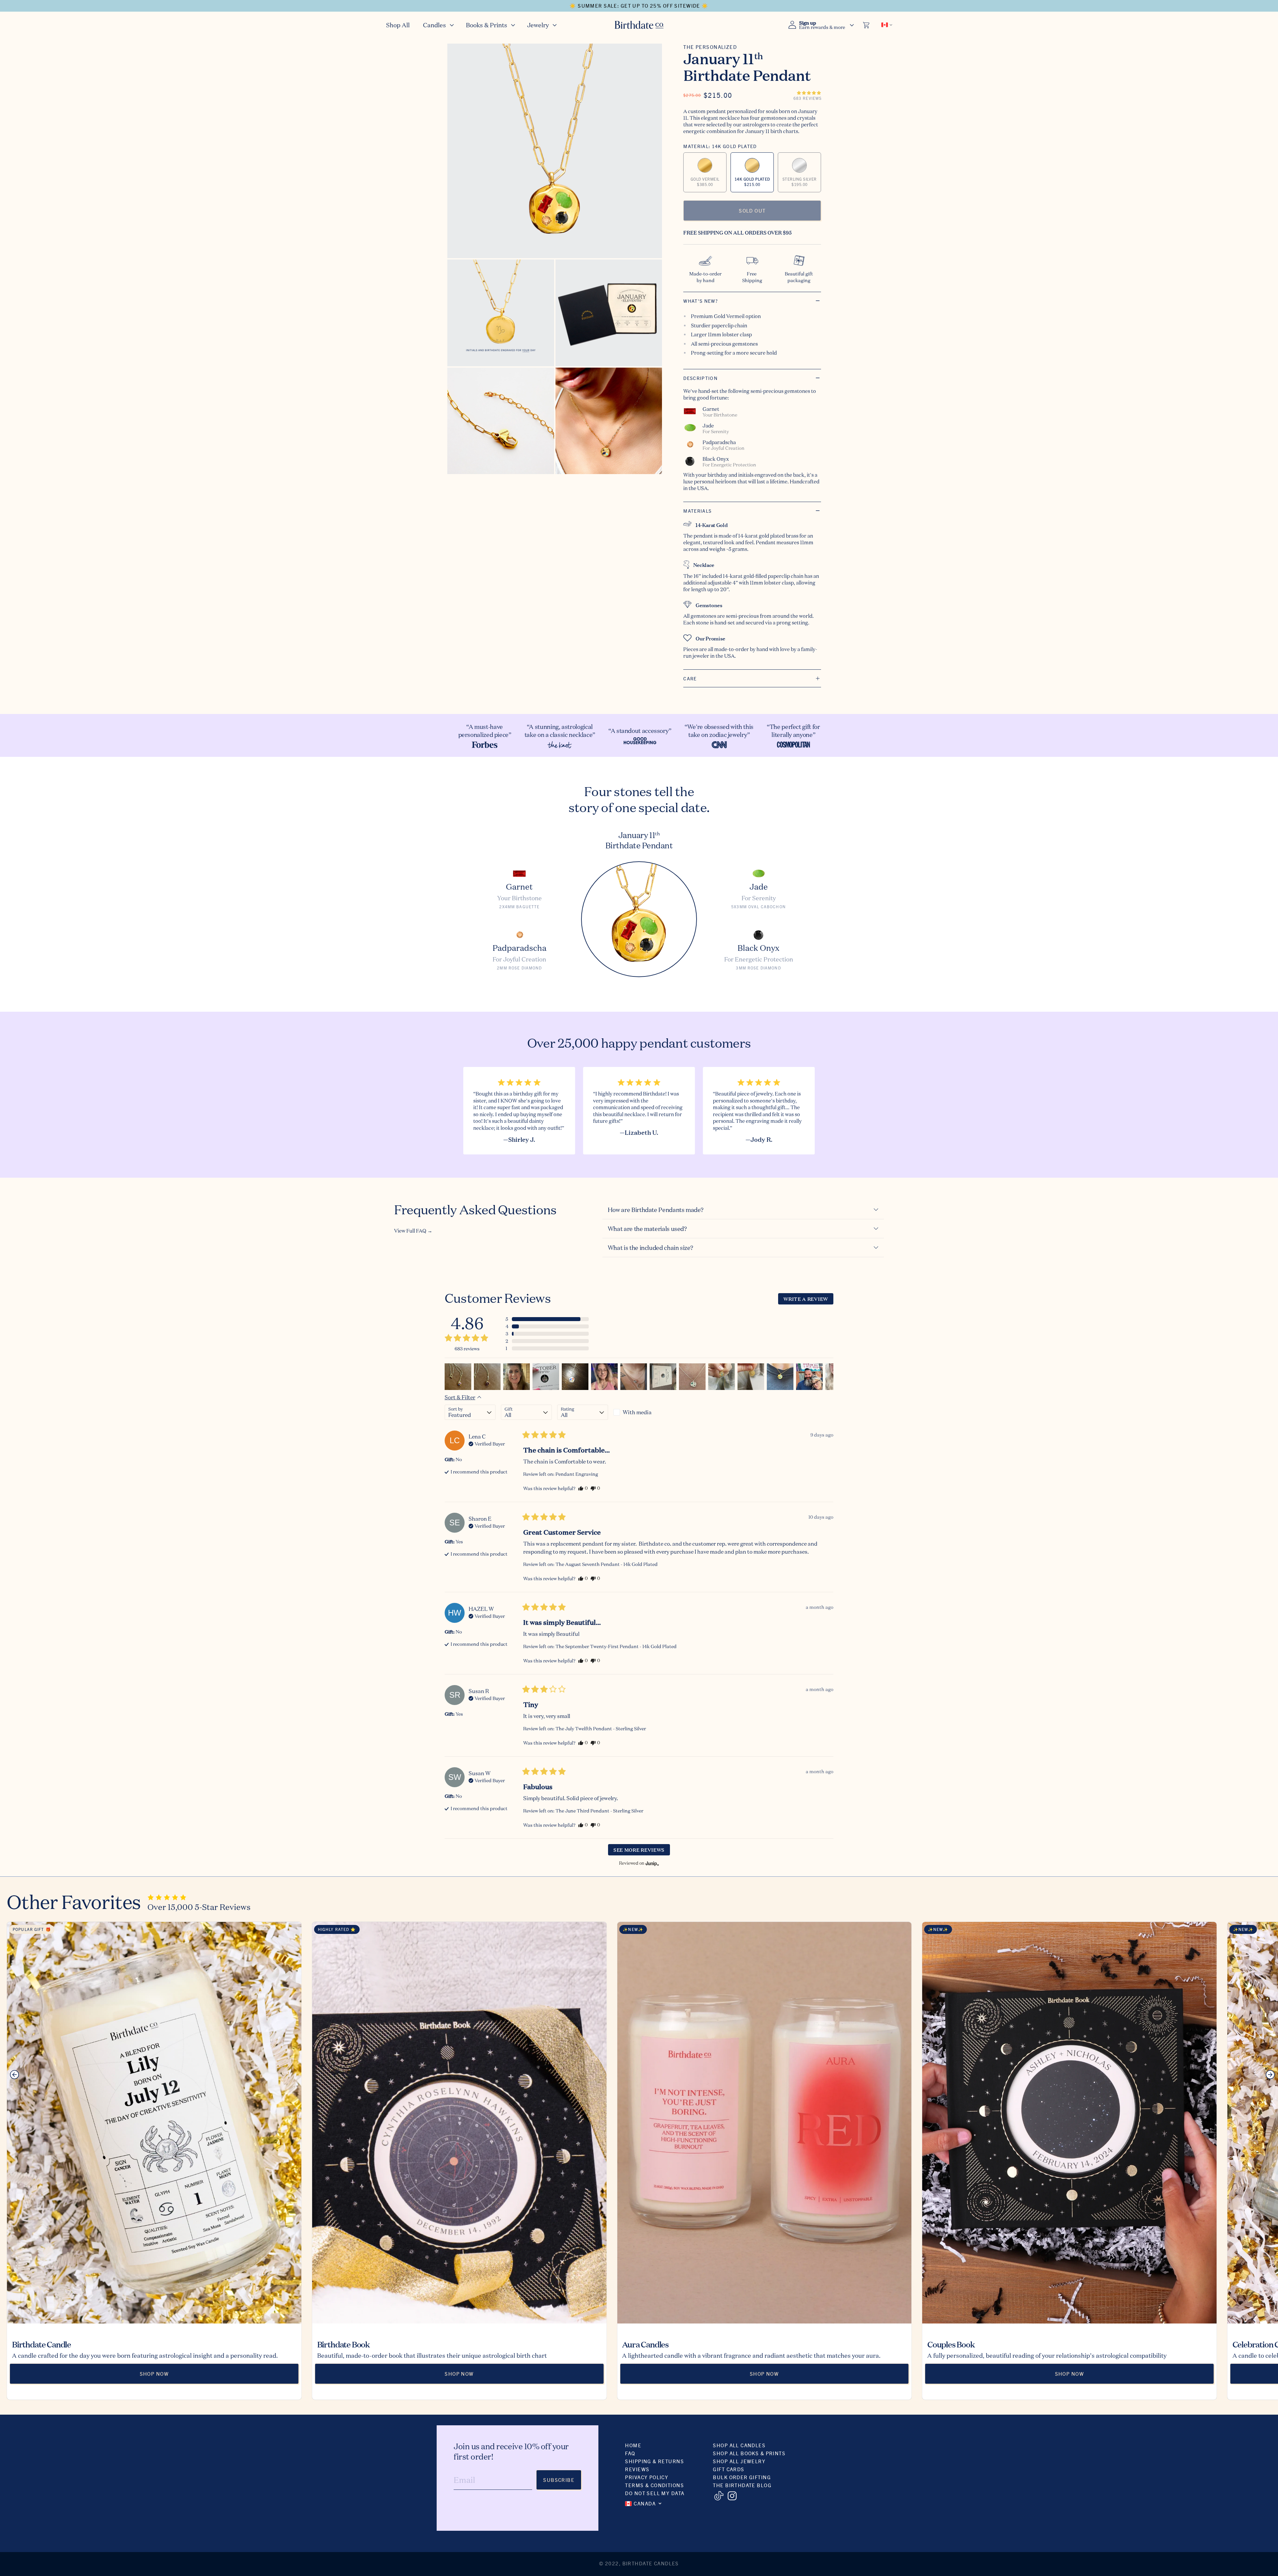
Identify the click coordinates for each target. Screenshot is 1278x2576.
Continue (574, 1348)
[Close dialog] (757, 1211)
